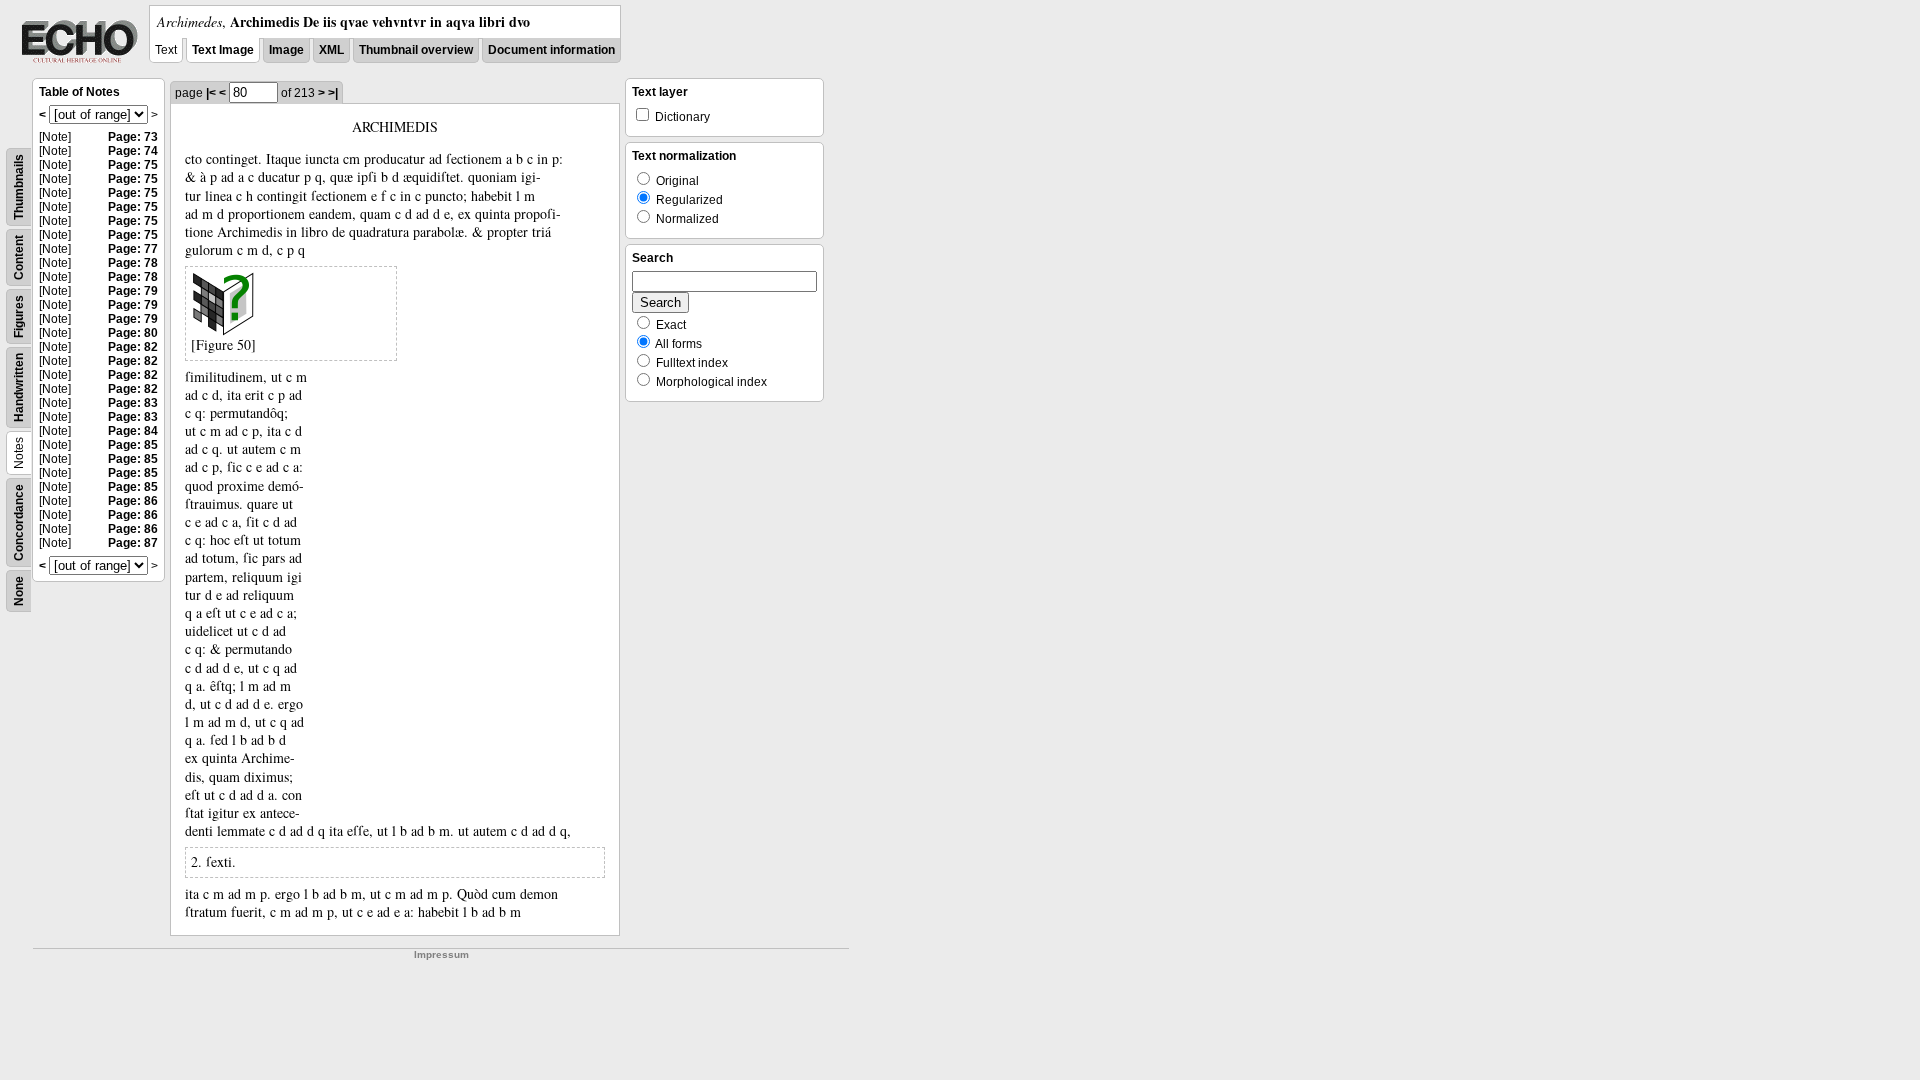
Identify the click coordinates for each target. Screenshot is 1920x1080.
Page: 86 (133, 501)
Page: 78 (133, 263)
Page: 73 (133, 137)
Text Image (223, 50)
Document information (551, 50)
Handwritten (19, 387)
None (19, 591)
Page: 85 (133, 445)
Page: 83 (133, 403)
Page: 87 (133, 543)
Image (286, 50)
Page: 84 (133, 431)
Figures (19, 316)
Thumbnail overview (416, 50)
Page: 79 (133, 291)
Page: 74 (133, 151)
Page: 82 (133, 347)
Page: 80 (133, 333)
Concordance (19, 522)
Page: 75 (133, 165)
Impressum (441, 954)
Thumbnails (19, 187)
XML (331, 50)
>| (333, 93)
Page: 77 (133, 249)
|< (211, 93)
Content (19, 257)
